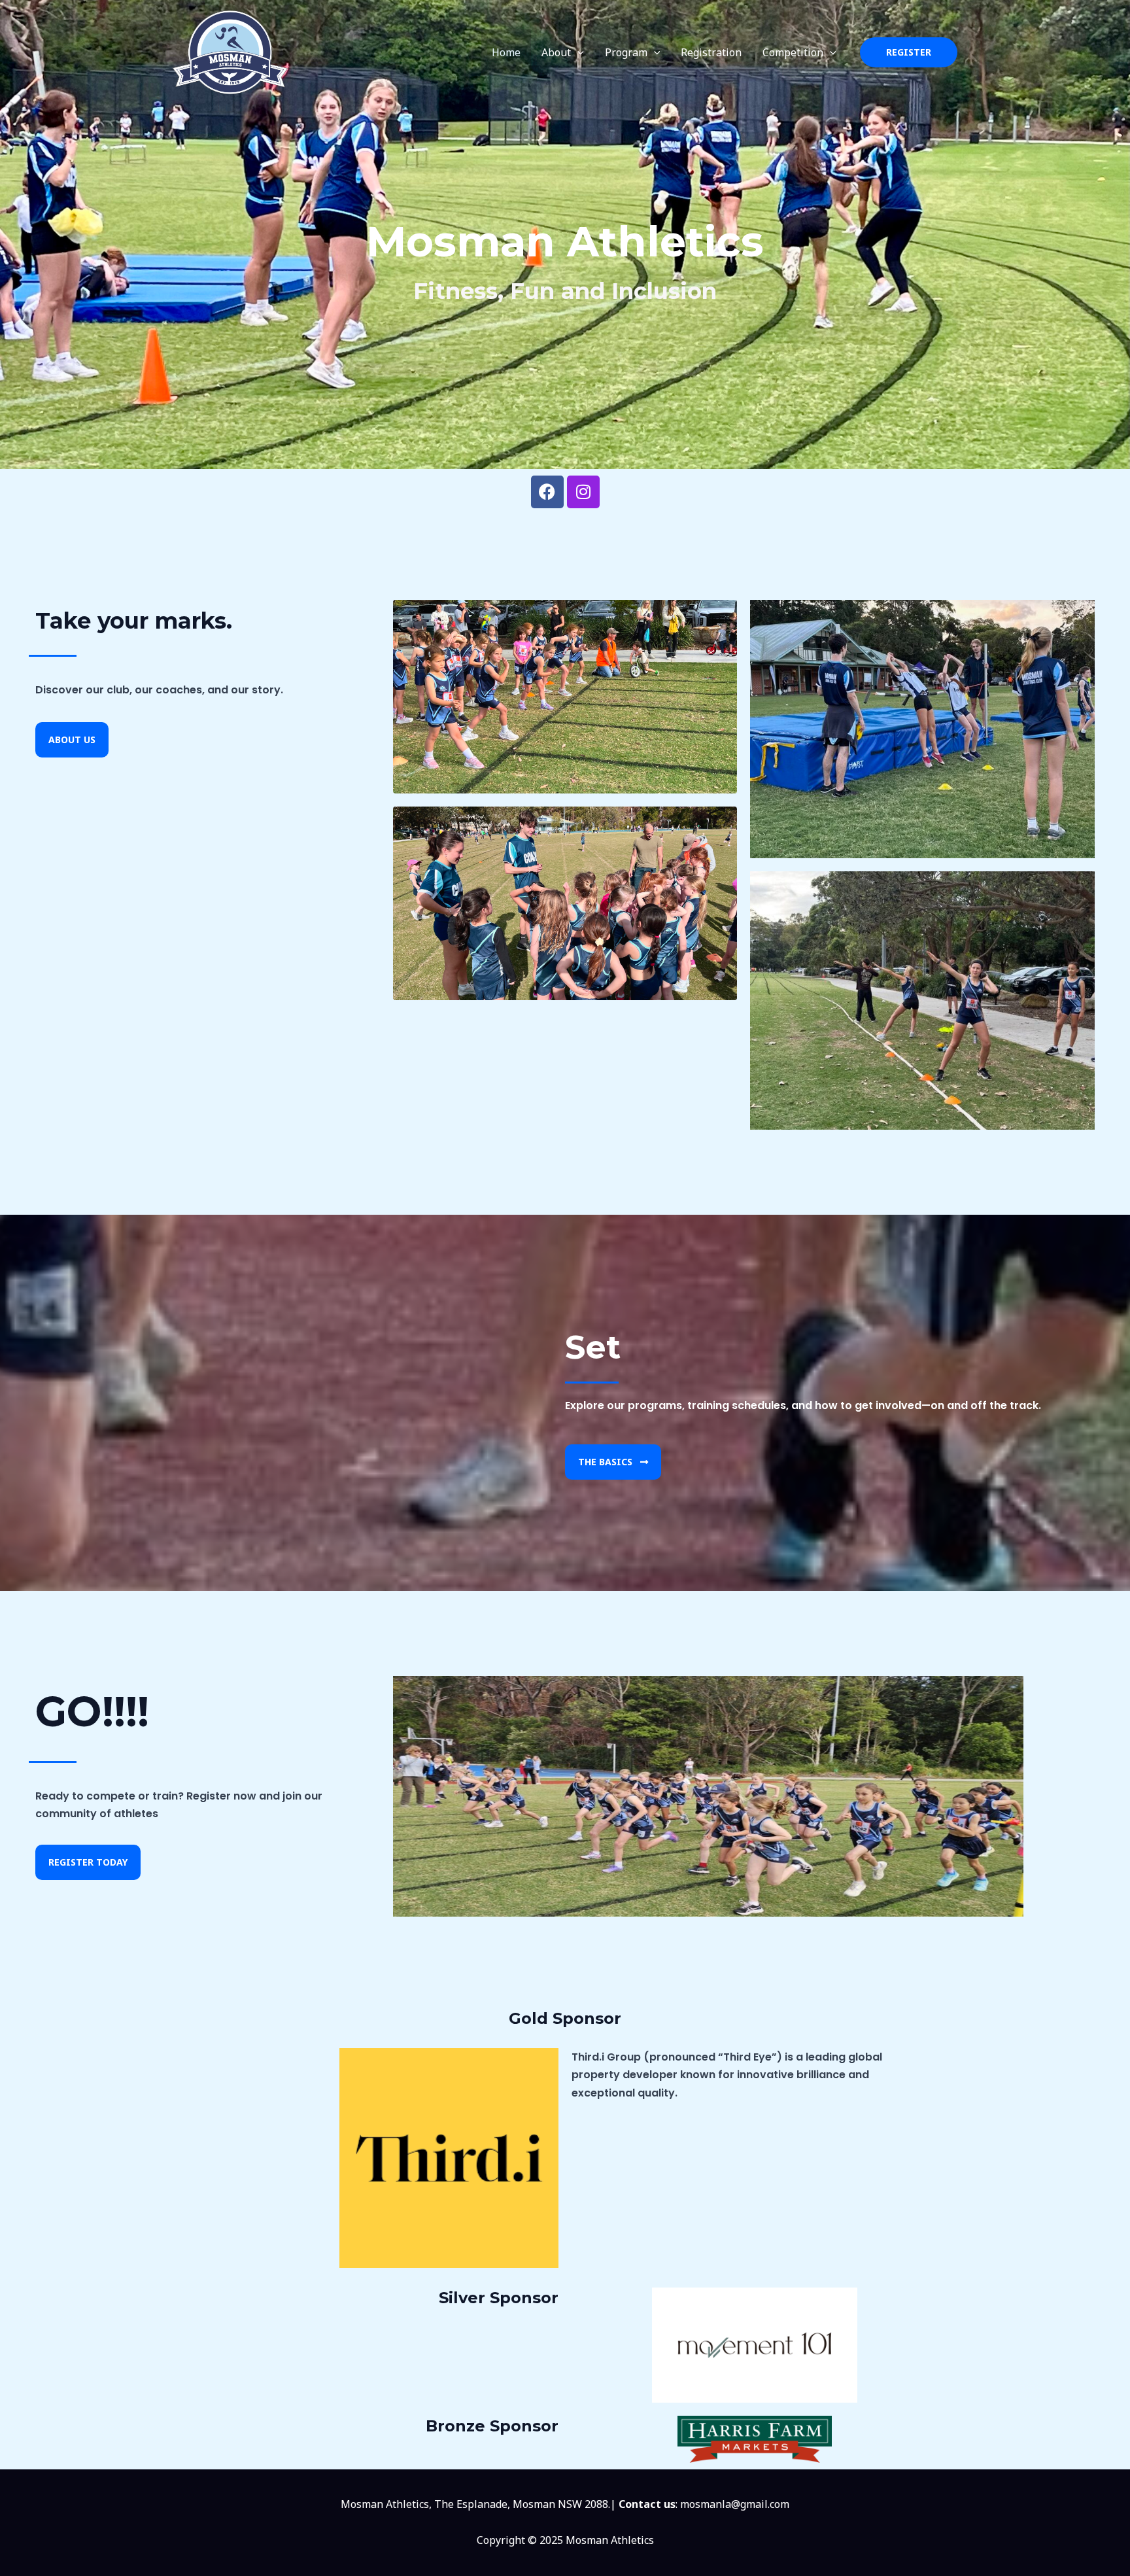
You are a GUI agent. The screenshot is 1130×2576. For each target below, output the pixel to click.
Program (626, 52)
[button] (577, 52)
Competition (793, 52)
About (556, 52)
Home (506, 52)
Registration (711, 52)
